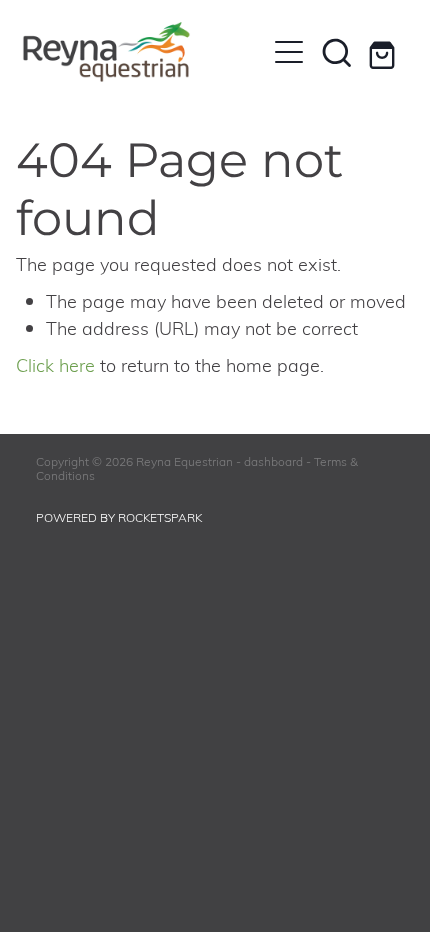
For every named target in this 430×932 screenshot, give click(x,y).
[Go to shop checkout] (385, 52)
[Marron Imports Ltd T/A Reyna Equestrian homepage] (143, 52)
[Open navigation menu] (289, 52)
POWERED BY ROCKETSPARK (119, 517)
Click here (55, 364)
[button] (337, 52)
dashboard (273, 461)
